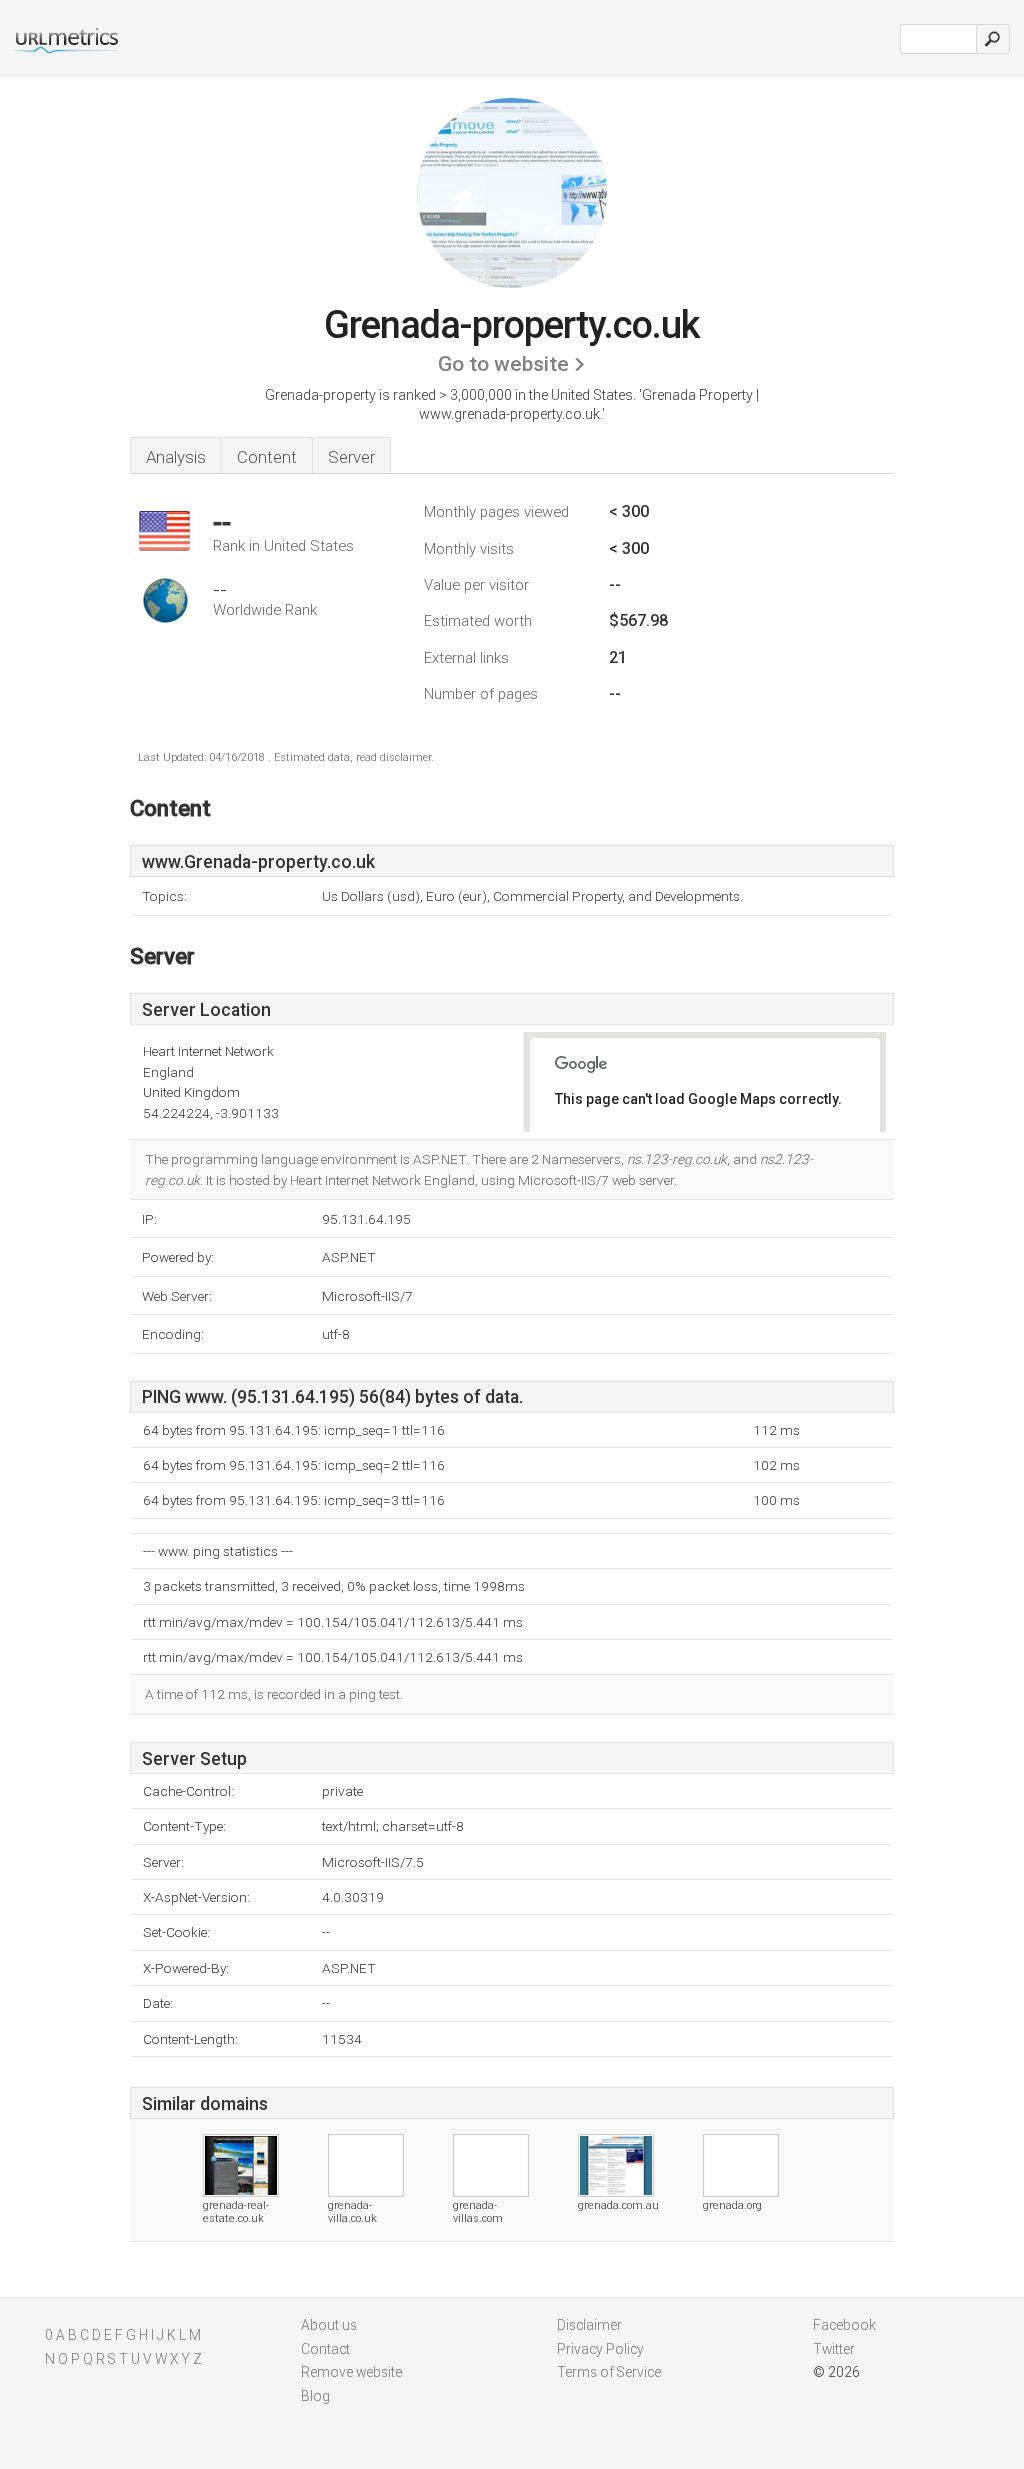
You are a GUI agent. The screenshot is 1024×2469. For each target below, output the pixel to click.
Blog (315, 2396)
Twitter (834, 2349)
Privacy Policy (600, 2349)
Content (267, 457)
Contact (325, 2349)
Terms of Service (609, 2372)
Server (351, 457)
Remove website (351, 2372)
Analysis (176, 457)
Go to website (503, 364)
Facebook (844, 2325)
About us (329, 2325)
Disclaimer (589, 2325)
